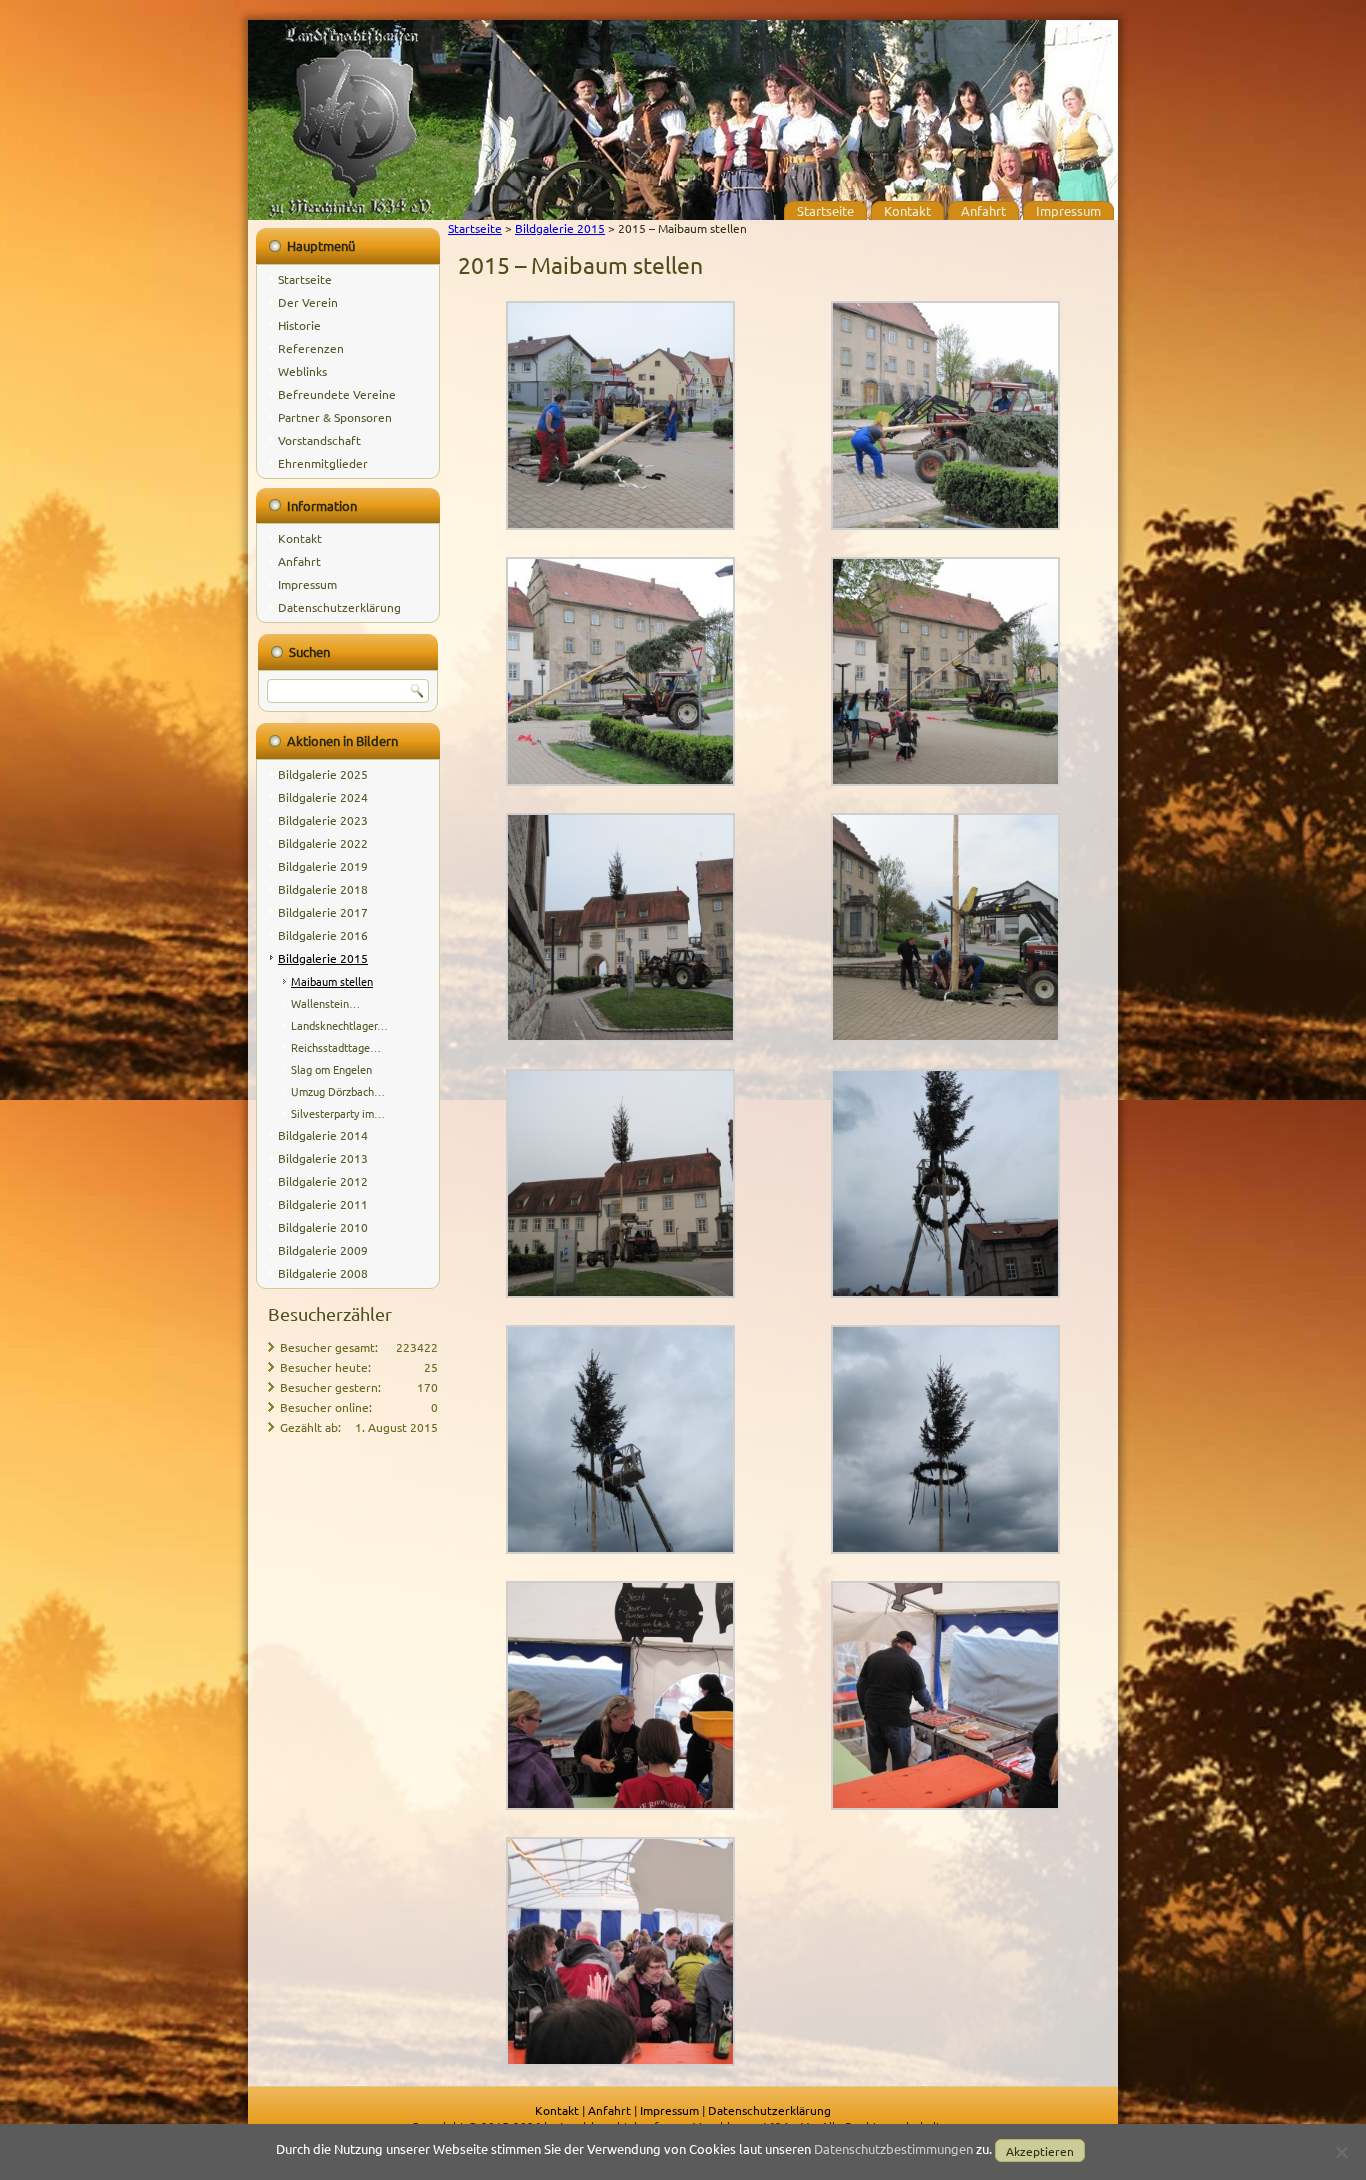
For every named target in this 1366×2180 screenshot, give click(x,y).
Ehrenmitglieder (323, 463)
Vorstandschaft (319, 440)
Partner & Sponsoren (335, 417)
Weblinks (302, 371)
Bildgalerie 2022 (323, 843)
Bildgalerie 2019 (323, 866)
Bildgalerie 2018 (323, 889)
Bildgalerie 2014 (323, 1135)
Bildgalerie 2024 (323, 797)
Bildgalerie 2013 (323, 1158)
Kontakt (907, 210)
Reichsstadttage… (336, 1047)
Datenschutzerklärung (339, 607)
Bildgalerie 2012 (323, 1181)
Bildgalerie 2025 (323, 774)
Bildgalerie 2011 (323, 1204)
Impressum (1068, 210)
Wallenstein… (325, 1003)
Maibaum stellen (332, 981)
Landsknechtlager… (339, 1025)
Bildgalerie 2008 (323, 1273)
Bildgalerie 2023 (323, 820)
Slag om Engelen (331, 1069)
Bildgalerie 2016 (323, 935)
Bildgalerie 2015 (323, 958)
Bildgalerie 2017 (323, 912)
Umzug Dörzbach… (338, 1091)
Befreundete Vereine (337, 394)
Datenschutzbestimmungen (893, 2148)
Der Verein (308, 302)
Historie (299, 325)
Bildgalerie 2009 (323, 1250)
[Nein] (1341, 2152)
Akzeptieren (1040, 2151)
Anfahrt (983, 210)
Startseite (825, 210)
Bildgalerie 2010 (323, 1227)
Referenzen (311, 348)
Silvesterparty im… (338, 1113)
